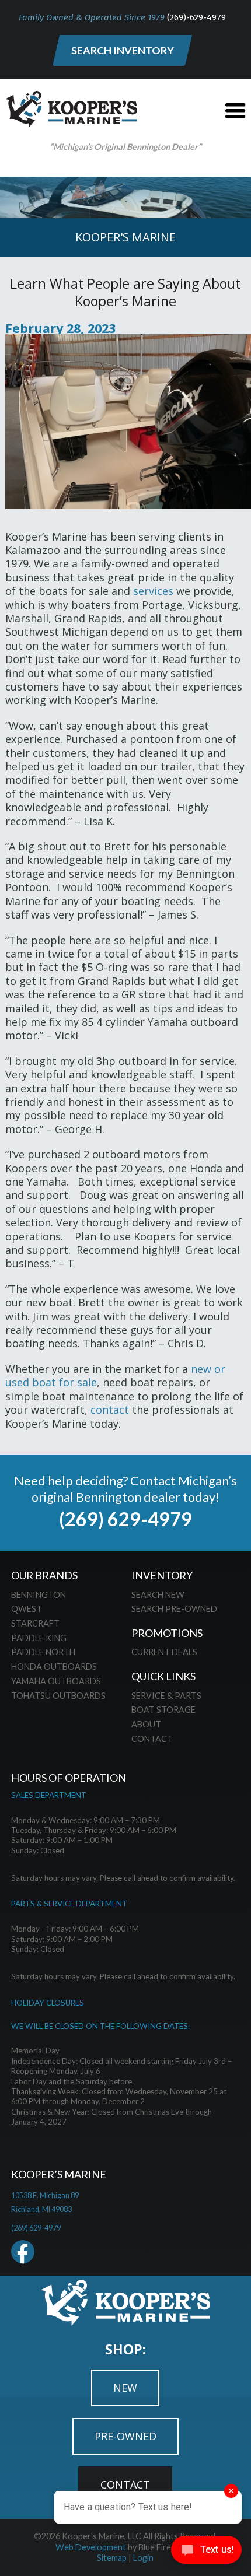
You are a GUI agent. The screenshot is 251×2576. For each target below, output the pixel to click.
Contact (152, 1739)
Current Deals (164, 1652)
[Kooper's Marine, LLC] (71, 123)
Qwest (27, 1609)
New (125, 2388)
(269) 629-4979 (125, 1519)
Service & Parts (166, 1696)
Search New (158, 1595)
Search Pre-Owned (174, 1609)
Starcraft (35, 1623)
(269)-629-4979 (196, 17)
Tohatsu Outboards (58, 1696)
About (146, 1724)
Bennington (39, 1595)
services (153, 591)
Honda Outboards (54, 1666)
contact (110, 1410)
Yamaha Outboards (56, 1681)
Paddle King (39, 1638)
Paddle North (43, 1652)
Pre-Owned (125, 2436)
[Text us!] (206, 2552)
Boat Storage (163, 1710)
